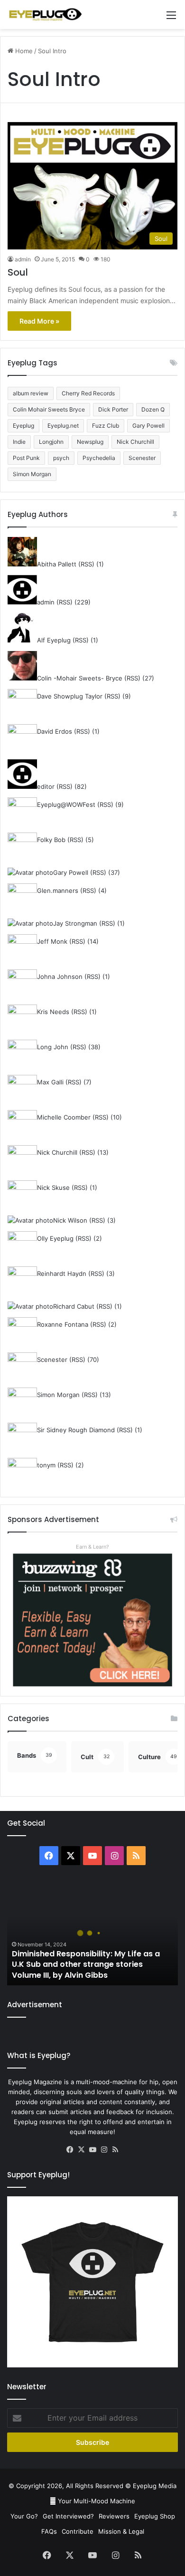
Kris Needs (53, 1012)
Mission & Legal (121, 2531)
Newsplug (90, 442)
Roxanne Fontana (63, 1324)
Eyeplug (23, 426)
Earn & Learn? (92, 1547)
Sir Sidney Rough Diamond (76, 1430)
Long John (53, 1047)
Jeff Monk (52, 941)
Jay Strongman (75, 923)
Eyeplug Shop (155, 2516)
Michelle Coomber (64, 1117)
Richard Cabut (74, 1306)
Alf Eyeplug (54, 640)
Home (23, 51)
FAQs (49, 2531)
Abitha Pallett (57, 564)
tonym (46, 1465)
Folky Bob (51, 840)
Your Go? (24, 2516)
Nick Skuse (53, 1187)
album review (31, 393)
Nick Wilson (70, 1220)
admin (23, 259)
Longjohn (51, 442)
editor (46, 786)
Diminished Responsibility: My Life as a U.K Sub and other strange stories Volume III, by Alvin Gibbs (86, 1964)
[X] (81, 2150)
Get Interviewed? (68, 2516)
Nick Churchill (135, 442)
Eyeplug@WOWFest (66, 804)
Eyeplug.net (63, 426)
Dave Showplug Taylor (70, 696)
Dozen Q (153, 409)
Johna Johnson (60, 977)
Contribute (78, 2531)
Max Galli (50, 1082)
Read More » (39, 321)
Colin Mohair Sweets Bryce (49, 409)
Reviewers (114, 2516)
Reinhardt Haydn (62, 1274)
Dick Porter (113, 409)
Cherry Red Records (88, 393)
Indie (19, 442)
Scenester (142, 458)
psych (61, 458)
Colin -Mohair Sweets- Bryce (80, 678)
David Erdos (55, 731)
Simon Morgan (32, 474)
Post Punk (26, 458)
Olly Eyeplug (55, 1238)
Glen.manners (58, 891)
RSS (86, 564)
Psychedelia (99, 458)
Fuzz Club (106, 426)
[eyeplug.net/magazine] (45, 14)
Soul (18, 272)
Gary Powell (148, 426)
